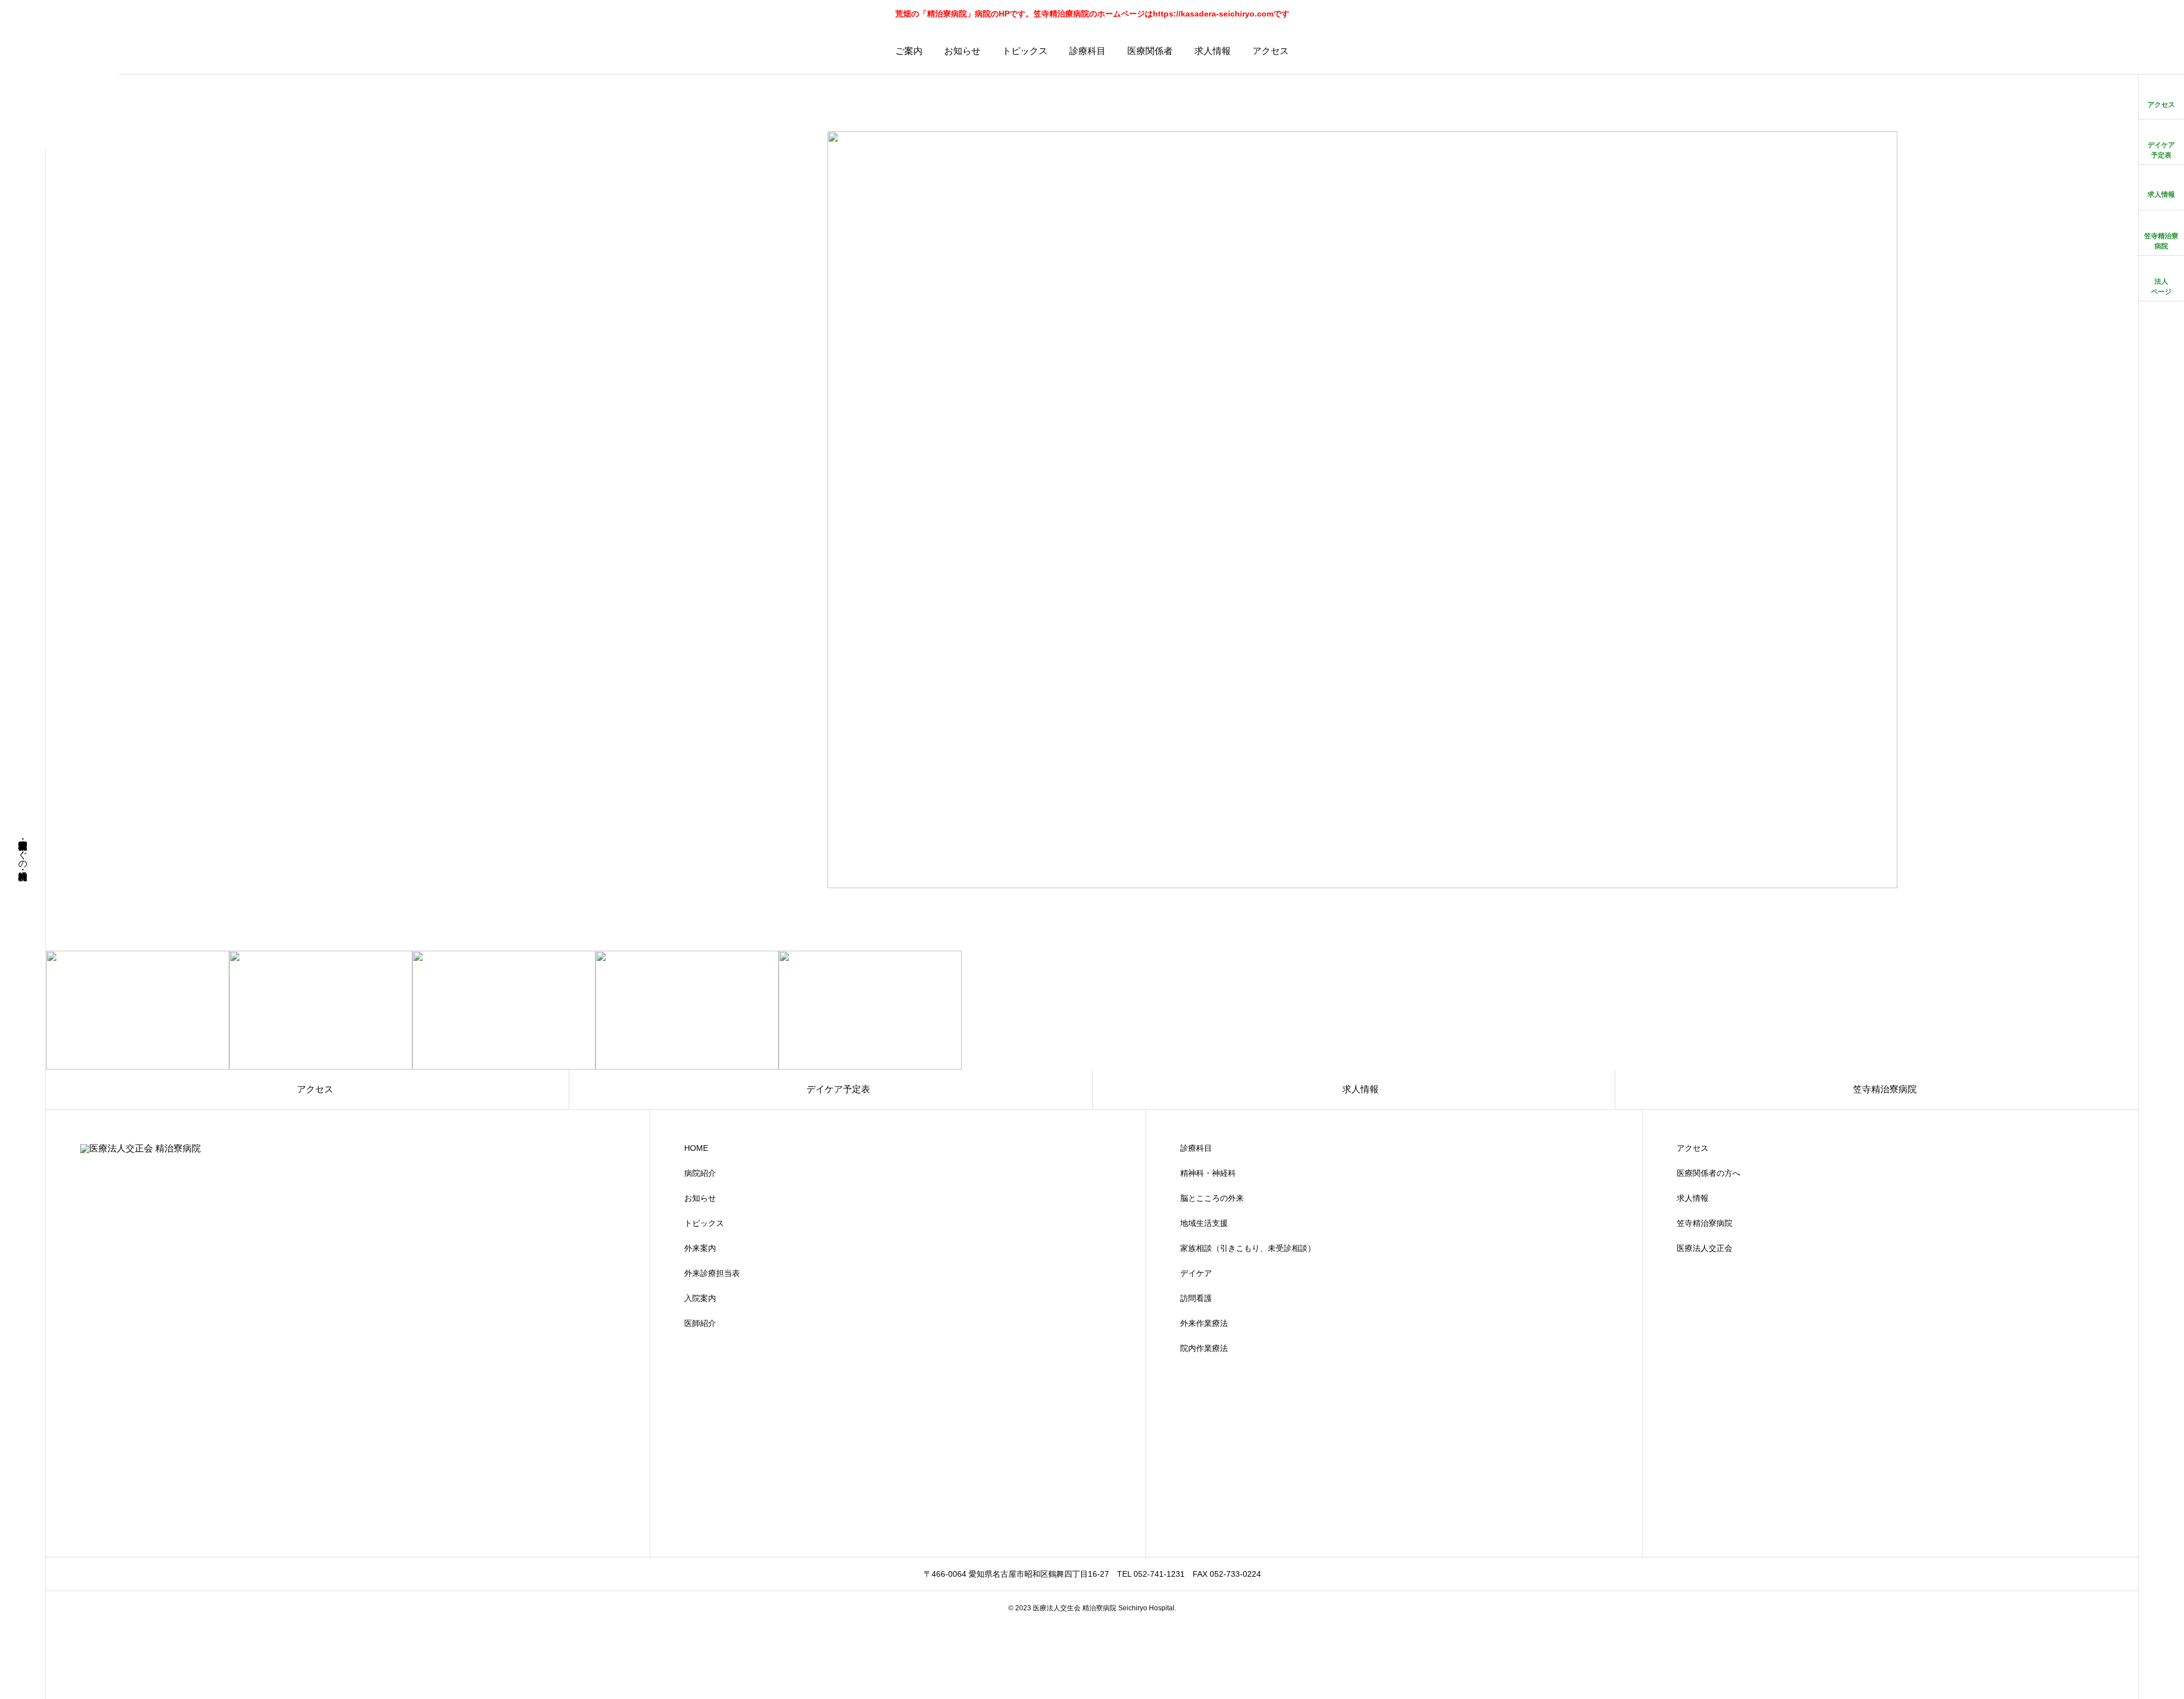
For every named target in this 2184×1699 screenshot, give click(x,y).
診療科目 (1087, 51)
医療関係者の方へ (1709, 1173)
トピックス (1025, 51)
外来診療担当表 (712, 1273)
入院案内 (700, 1298)
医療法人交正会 (1705, 1248)
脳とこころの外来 (1212, 1198)
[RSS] (23, 1678)
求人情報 (1213, 51)
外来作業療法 (1204, 1323)
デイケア (1196, 1273)
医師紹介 (700, 1323)
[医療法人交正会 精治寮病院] (60, 88)
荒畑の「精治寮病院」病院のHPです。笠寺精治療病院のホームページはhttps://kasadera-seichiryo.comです (1092, 14)
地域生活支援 (1204, 1223)
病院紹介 (700, 1173)
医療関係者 (1150, 51)
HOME (696, 1148)
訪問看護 (1196, 1298)
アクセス (1271, 51)
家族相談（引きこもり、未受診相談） (1248, 1248)
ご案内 (909, 51)
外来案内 (700, 1248)
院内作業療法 (1204, 1348)
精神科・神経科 (1208, 1173)
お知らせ (962, 51)
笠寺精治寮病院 (1705, 1223)
